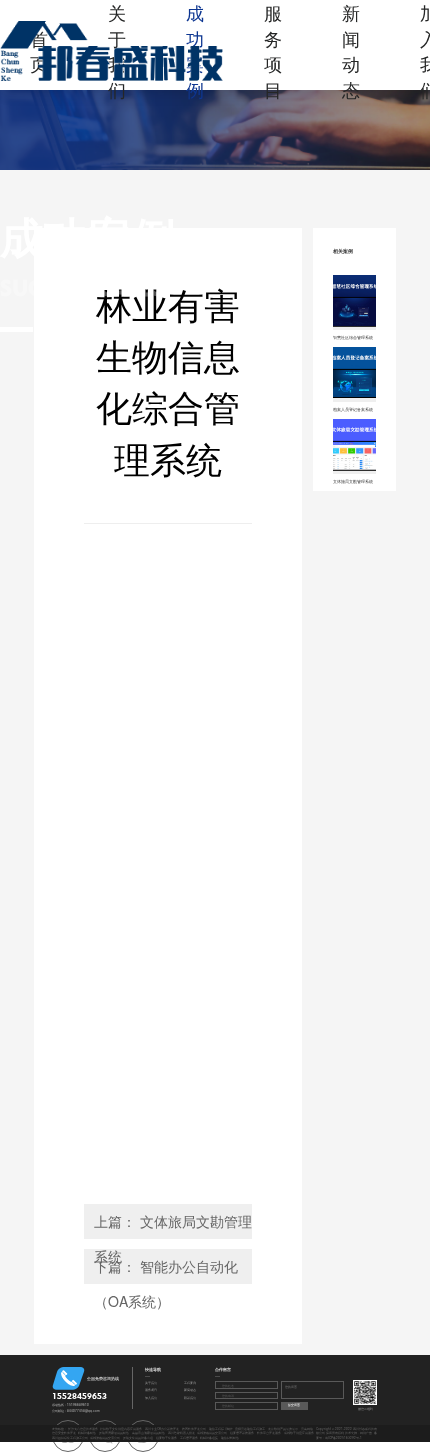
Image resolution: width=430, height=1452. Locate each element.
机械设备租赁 (209, 1437)
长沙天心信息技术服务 (83, 1428)
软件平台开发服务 (269, 1432)
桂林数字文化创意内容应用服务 (121, 1428)
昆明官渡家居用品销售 (114, 1432)
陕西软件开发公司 (194, 1428)
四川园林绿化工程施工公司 (70, 1437)
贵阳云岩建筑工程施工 (250, 1428)
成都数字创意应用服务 (299, 1432)
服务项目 (273, 51)
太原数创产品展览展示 (283, 1428)
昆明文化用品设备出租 (138, 1437)
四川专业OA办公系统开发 (162, 1428)
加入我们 (151, 1398)
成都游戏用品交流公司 (212, 1432)
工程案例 (190, 1383)
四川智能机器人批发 (181, 1432)
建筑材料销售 (230, 1437)
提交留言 (294, 1404)
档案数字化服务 (166, 1437)
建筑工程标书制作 (221, 1428)
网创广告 (366, 1432)
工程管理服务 (189, 1437)
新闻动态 (351, 51)
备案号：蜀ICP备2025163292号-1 (347, 1434)
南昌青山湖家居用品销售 (148, 1432)
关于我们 (151, 1383)
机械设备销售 (87, 1432)
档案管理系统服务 (242, 1432)
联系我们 (190, 1398)
